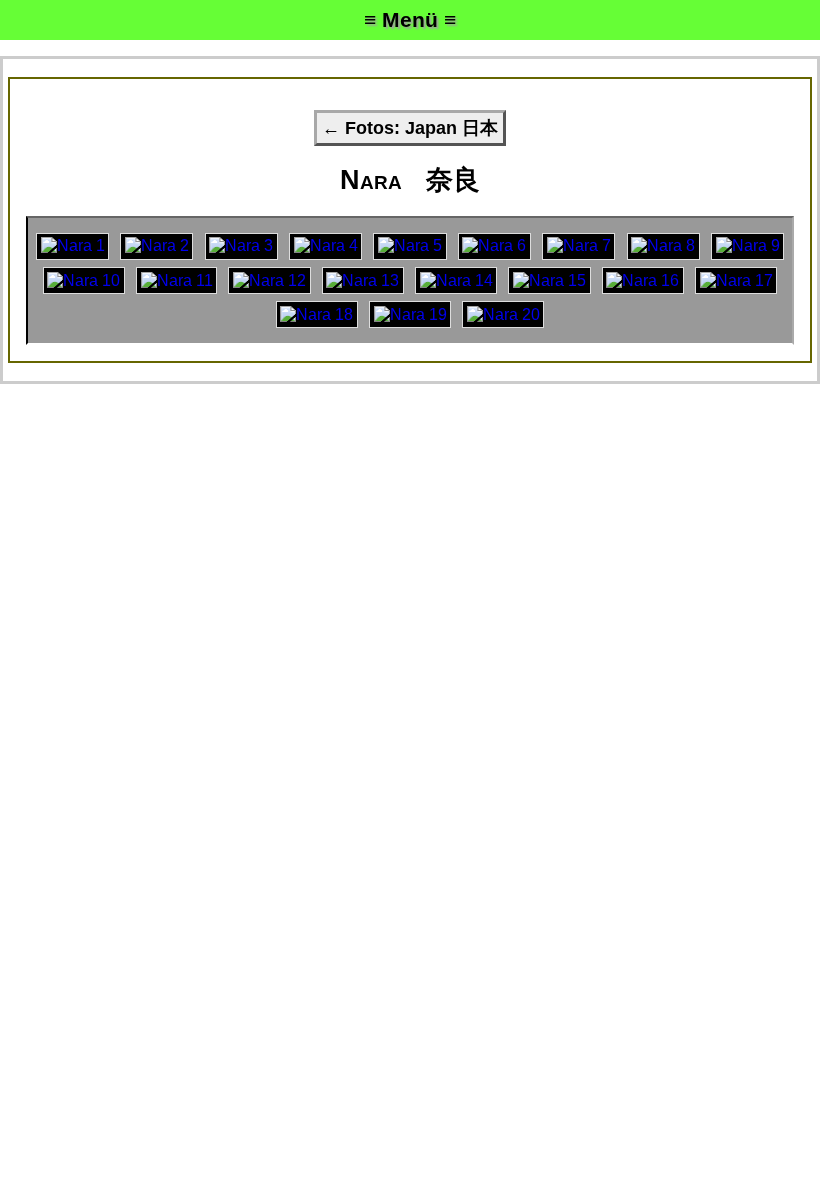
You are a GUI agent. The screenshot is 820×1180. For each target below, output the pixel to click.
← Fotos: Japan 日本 (410, 128)
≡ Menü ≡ (410, 19)
